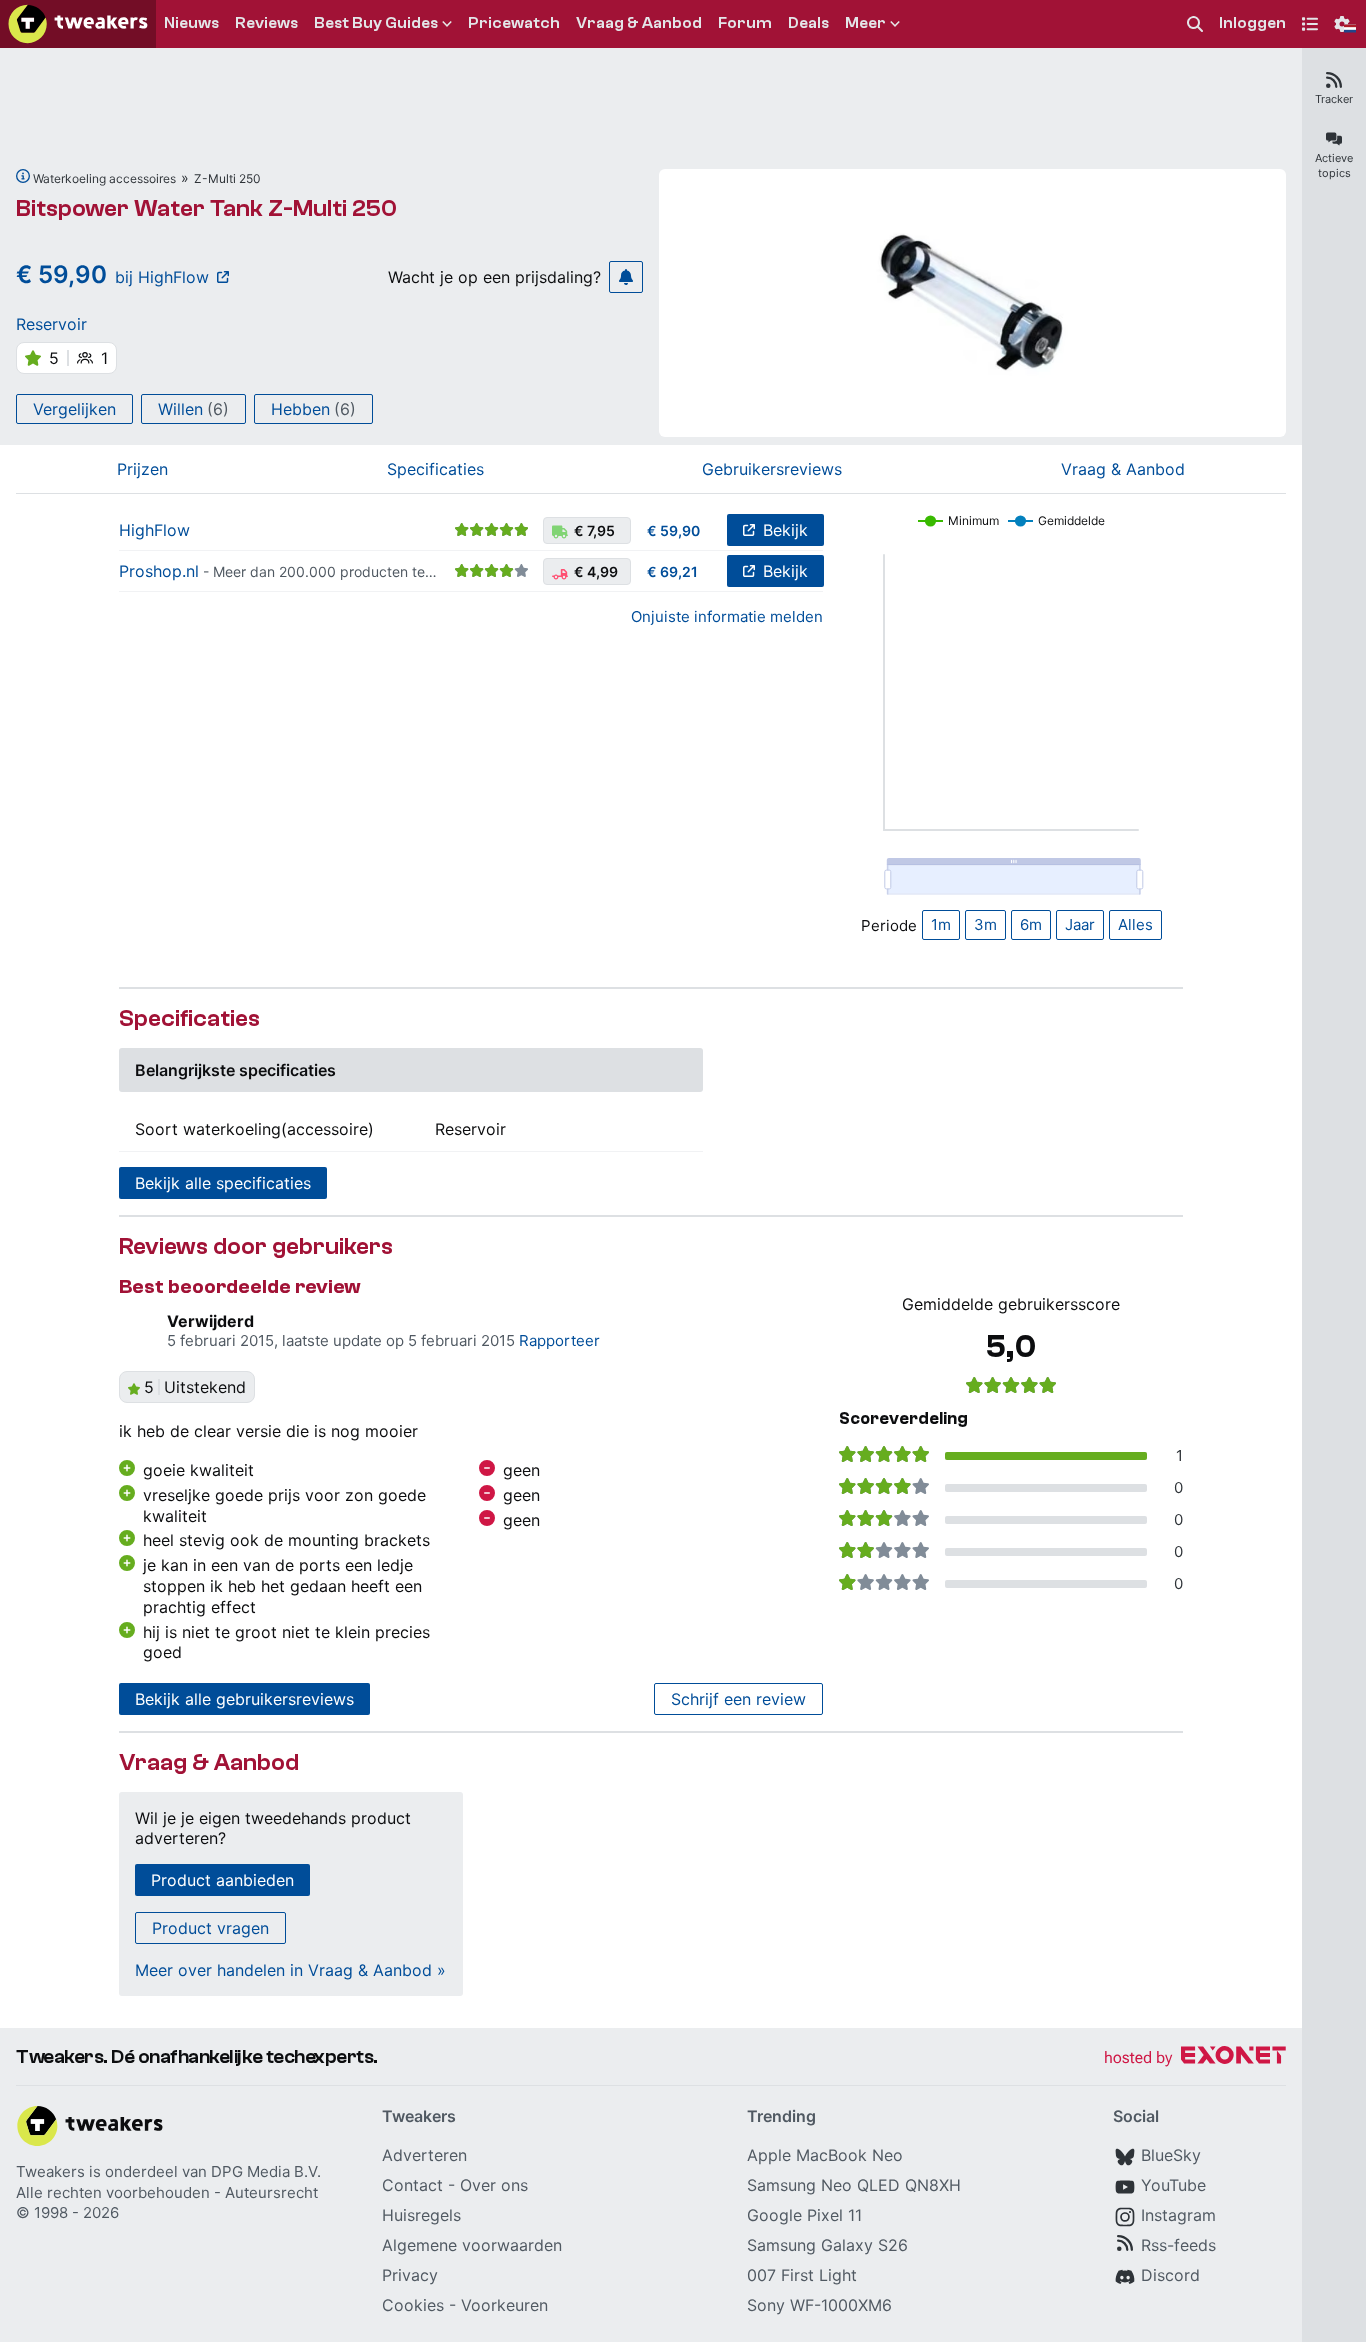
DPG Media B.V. (266, 2171)
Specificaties (435, 469)
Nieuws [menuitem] (191, 23)
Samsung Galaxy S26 (827, 2245)
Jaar (1080, 924)
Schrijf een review (738, 1699)
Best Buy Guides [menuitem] (376, 23)
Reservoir (51, 324)
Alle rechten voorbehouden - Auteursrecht (167, 2192)
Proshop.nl (159, 571)
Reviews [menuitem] (266, 23)
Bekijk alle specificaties (223, 1183)
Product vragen (210, 1928)
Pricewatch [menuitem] (514, 23)
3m (985, 924)
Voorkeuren (504, 2305)
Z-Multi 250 (227, 178)
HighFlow (154, 530)
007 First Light (802, 2275)
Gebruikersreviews (772, 469)
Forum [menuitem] (745, 23)
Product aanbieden (222, 1880)
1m (941, 924)
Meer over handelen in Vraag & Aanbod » (290, 1970)
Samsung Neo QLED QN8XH (854, 2185)
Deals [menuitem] (808, 23)
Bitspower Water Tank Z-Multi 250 (206, 208)
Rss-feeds (1178, 2245)
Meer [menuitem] (865, 23)
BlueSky (1171, 2155)
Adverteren (424, 2155)
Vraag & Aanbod (1123, 469)
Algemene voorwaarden (472, 2245)
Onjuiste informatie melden (727, 616)
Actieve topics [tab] (1334, 165)
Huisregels (421, 2215)
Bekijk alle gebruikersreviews (244, 1699)
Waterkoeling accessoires (104, 178)
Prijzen (142, 469)
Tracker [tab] (1334, 99)
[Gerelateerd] (23, 176)
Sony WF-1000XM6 (819, 2305)
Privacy (410, 2275)
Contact (412, 2185)
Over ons (494, 2185)
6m (1031, 924)
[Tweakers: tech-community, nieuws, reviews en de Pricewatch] (78, 24)
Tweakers (50, 2171)
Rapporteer (559, 1340)
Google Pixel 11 (804, 2215)
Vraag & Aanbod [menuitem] (639, 23)
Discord (1170, 2275)
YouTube (1173, 2185)
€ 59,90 (673, 530)
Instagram (1178, 2215)
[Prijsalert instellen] (626, 277)
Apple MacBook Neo (825, 2155)
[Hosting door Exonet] (1195, 2058)
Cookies (413, 2305)
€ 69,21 (672, 571)
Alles (1135, 924)
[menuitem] (1195, 24)
